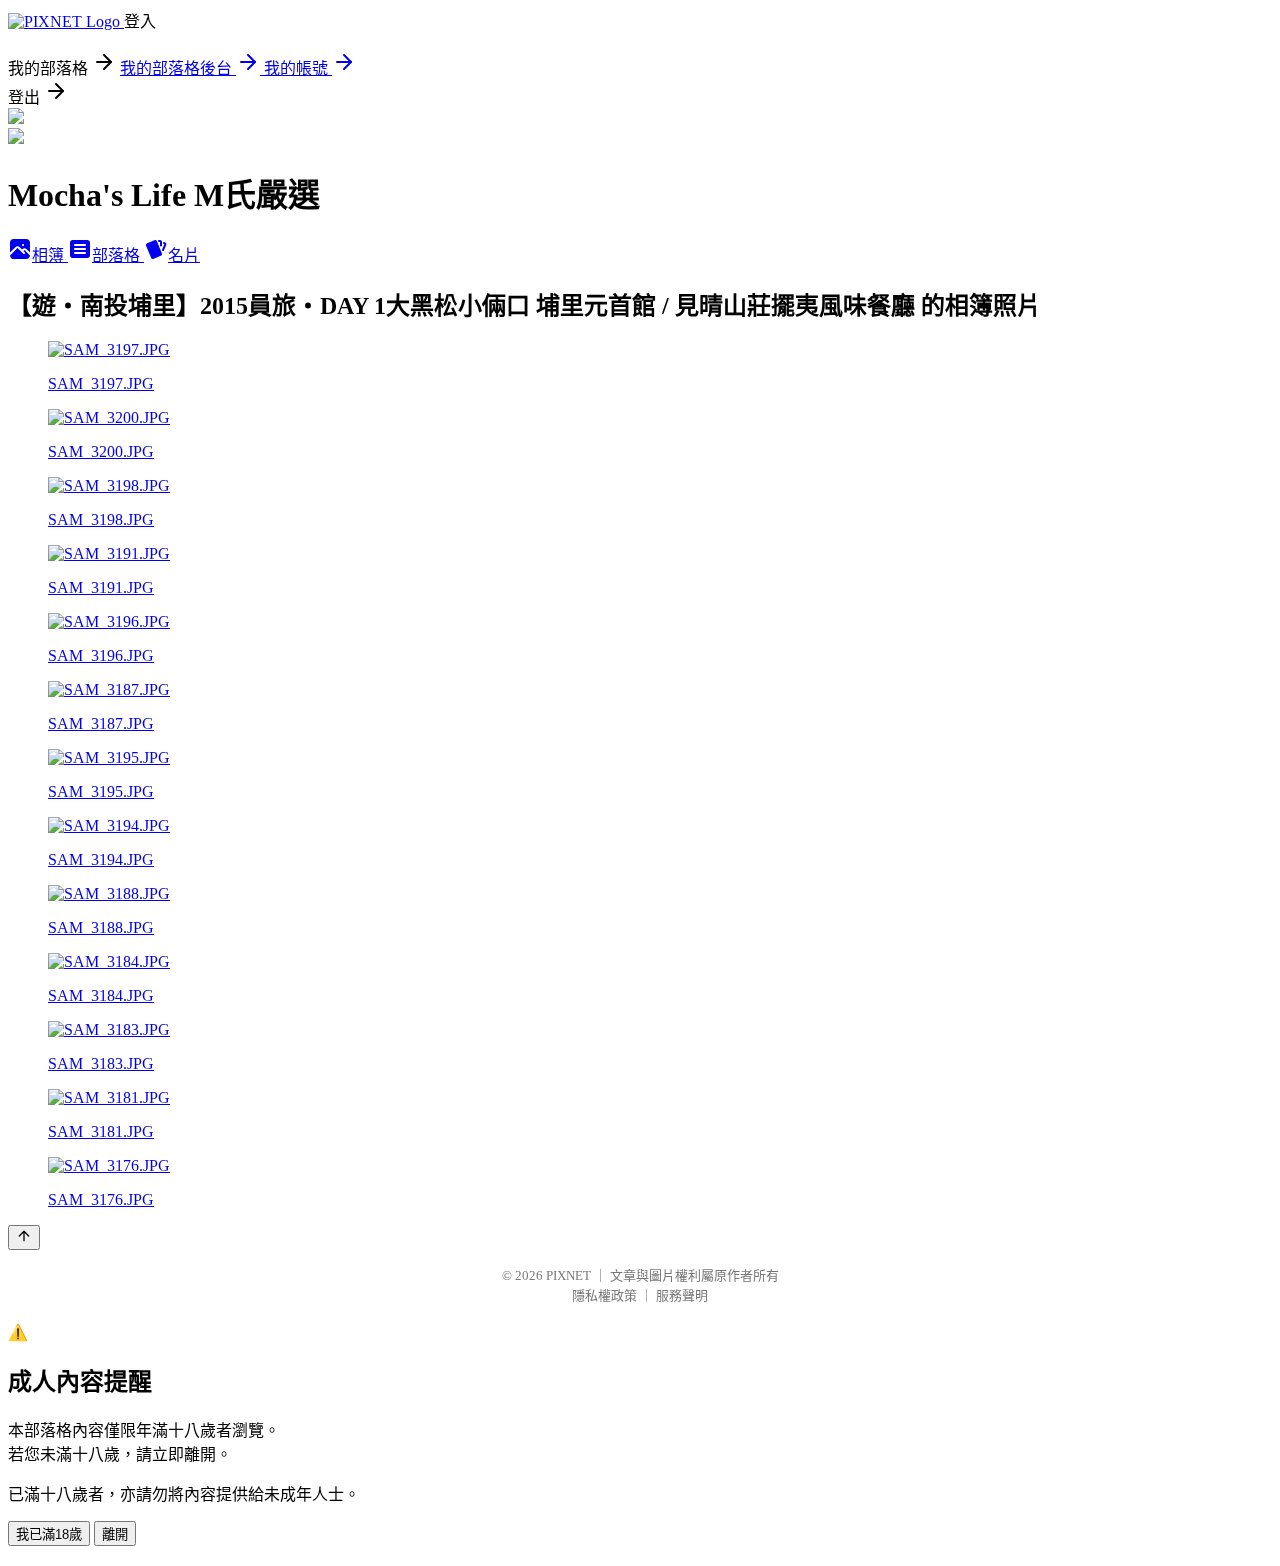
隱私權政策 (604, 1295)
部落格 (118, 255)
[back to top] (24, 1237)
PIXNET (568, 1275)
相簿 (50, 255)
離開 (115, 1534)
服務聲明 (682, 1295)
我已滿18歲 (49, 1534)
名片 (184, 255)
